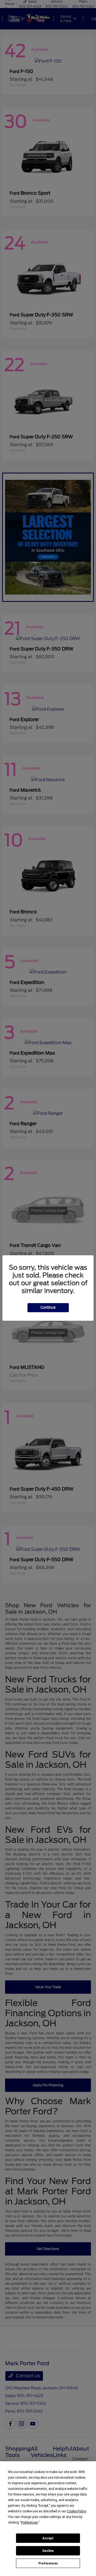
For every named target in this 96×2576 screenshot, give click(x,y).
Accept (48, 2538)
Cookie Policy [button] (76, 2511)
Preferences (48, 2563)
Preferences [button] (29, 2523)
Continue (48, 1308)
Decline (48, 2551)
